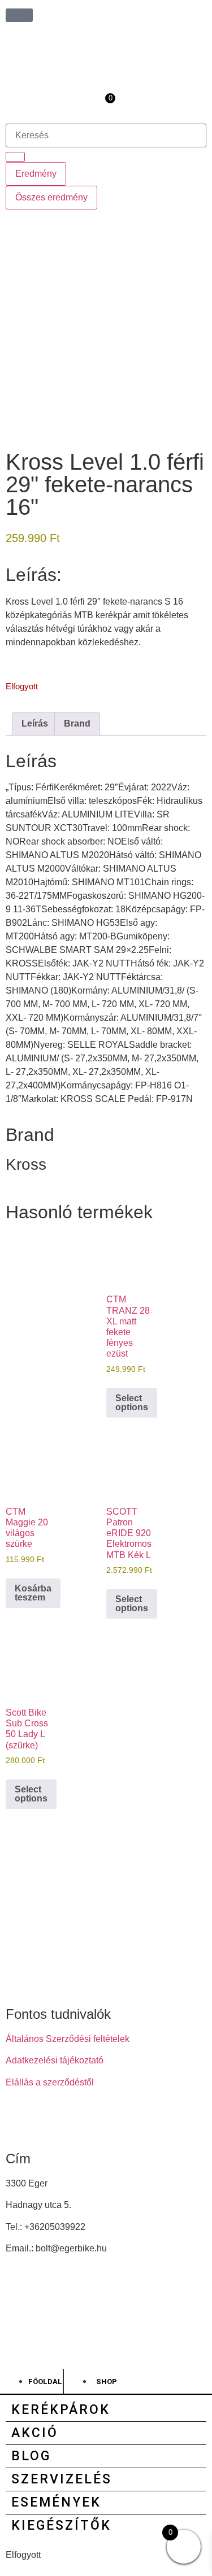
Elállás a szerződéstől (50, 2082)
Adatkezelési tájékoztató (55, 2060)
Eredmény (36, 174)
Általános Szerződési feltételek (68, 2039)
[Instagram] (50, 2123)
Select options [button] (132, 1403)
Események (56, 2502)
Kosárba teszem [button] (33, 1593)
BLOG (31, 2456)
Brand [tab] (77, 723)
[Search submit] (15, 157)
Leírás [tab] (35, 723)
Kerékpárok (61, 2410)
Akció (35, 2433)
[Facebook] (20, 2123)
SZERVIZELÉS (62, 2479)
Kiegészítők (61, 2525)
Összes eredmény (51, 197)
